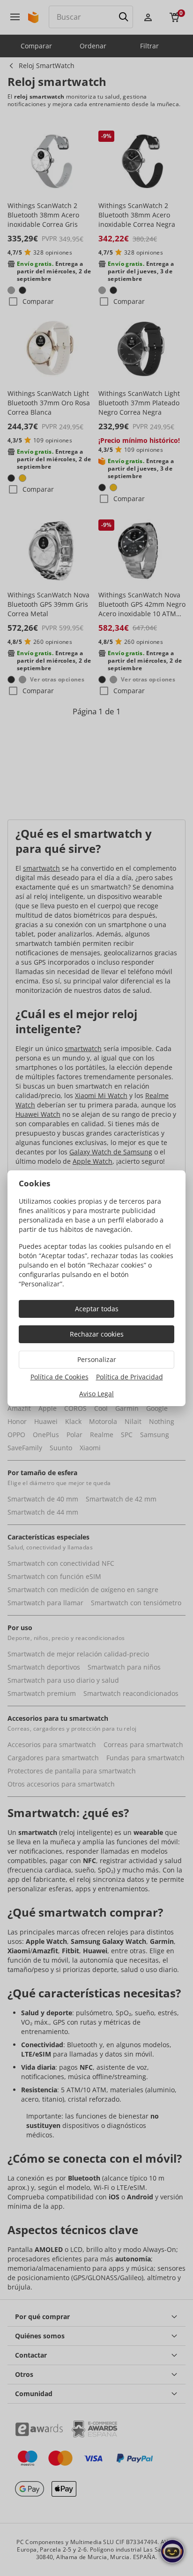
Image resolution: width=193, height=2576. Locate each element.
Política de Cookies (59, 1377)
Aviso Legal (96, 1394)
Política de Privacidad (130, 1377)
